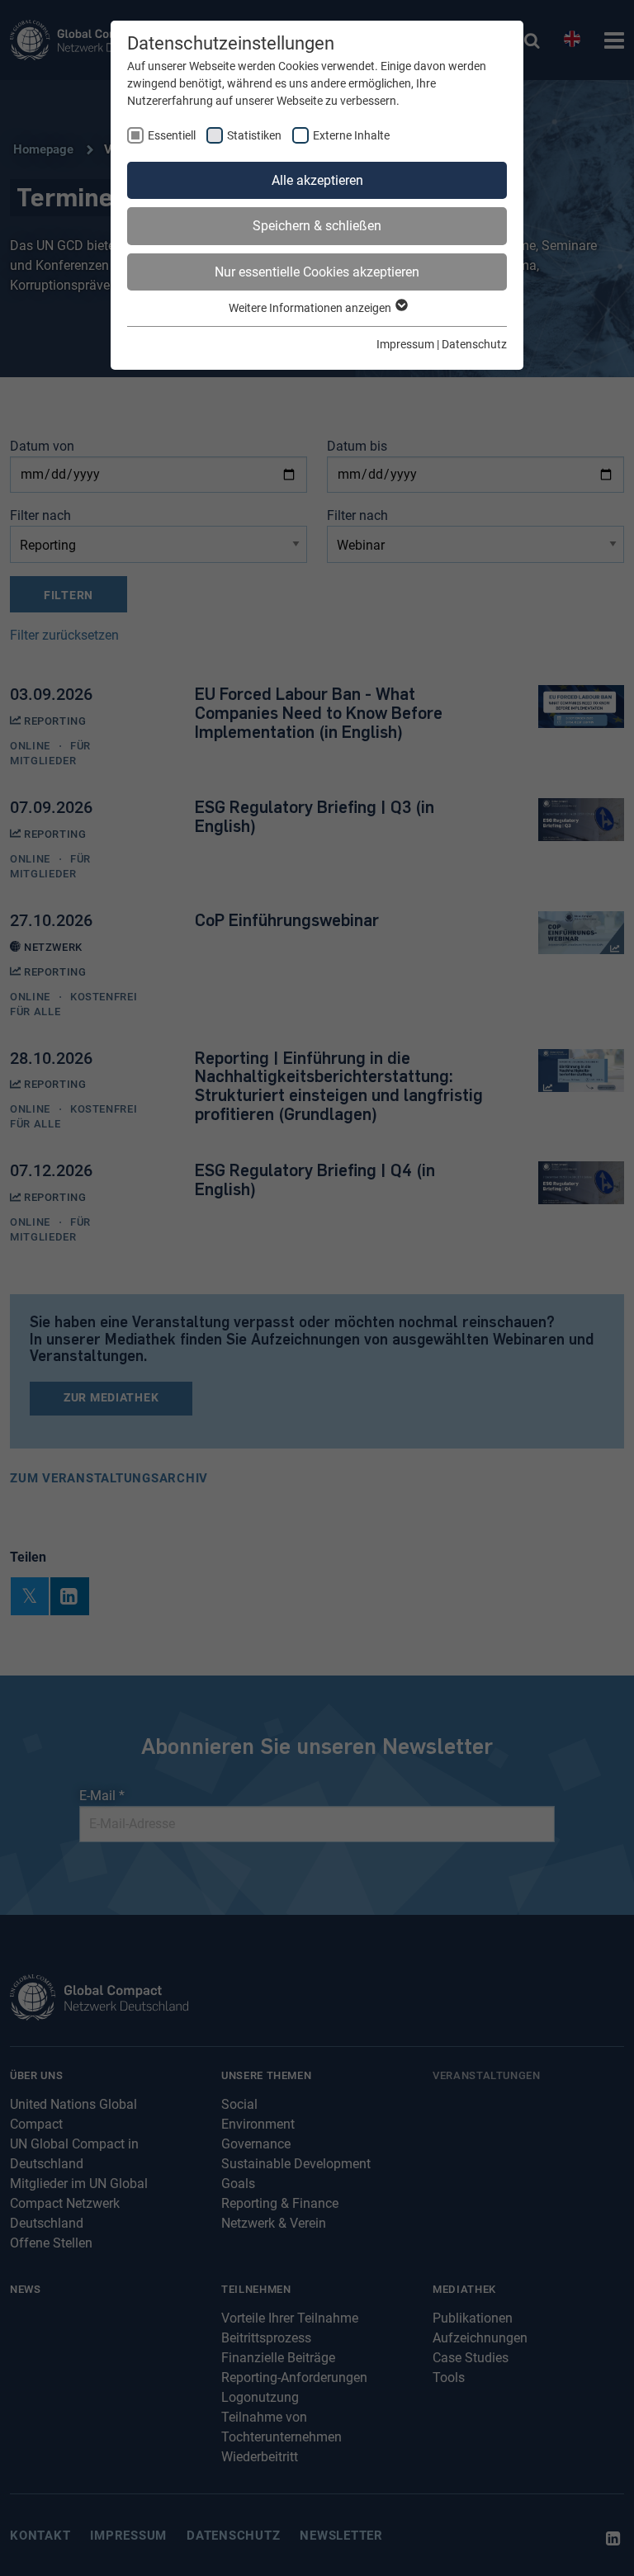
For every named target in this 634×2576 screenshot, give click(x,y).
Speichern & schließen (317, 226)
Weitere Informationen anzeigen (311, 308)
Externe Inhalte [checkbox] (351, 135)
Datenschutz (474, 344)
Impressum (405, 344)
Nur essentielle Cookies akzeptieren (317, 272)
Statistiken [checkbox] (254, 135)
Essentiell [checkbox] (172, 135)
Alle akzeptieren (317, 180)
